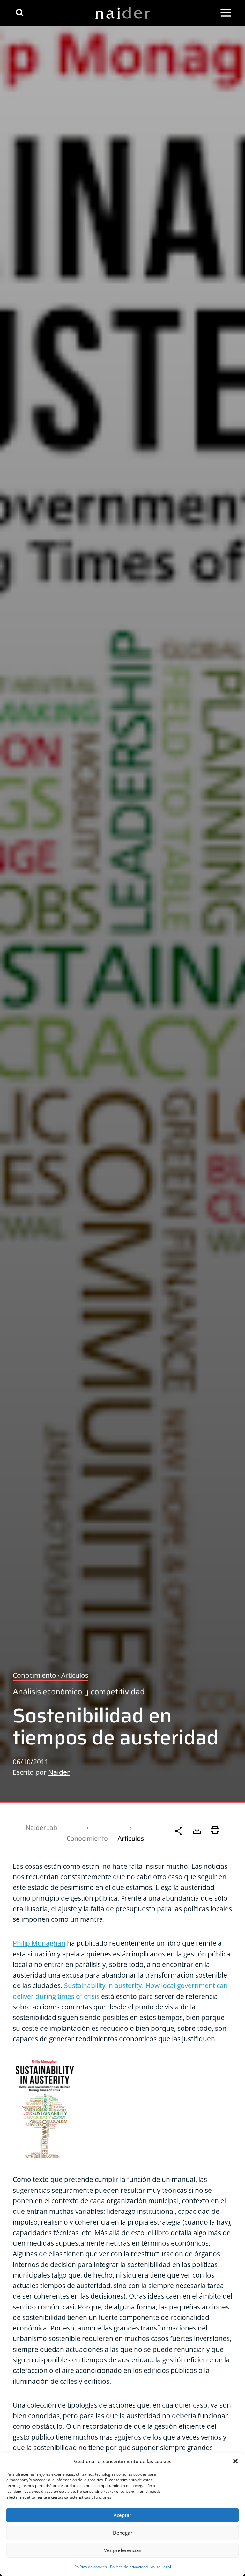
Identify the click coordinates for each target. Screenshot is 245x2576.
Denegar (123, 2533)
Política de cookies (91, 2567)
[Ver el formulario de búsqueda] (20, 13)
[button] (235, 2461)
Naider (59, 1772)
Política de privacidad (129, 2567)
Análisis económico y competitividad (79, 1692)
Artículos (131, 1838)
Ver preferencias (123, 2550)
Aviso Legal (161, 2567)
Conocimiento (87, 1838)
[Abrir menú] (226, 13)
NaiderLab (41, 1827)
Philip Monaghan (39, 1943)
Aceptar (122, 2515)
